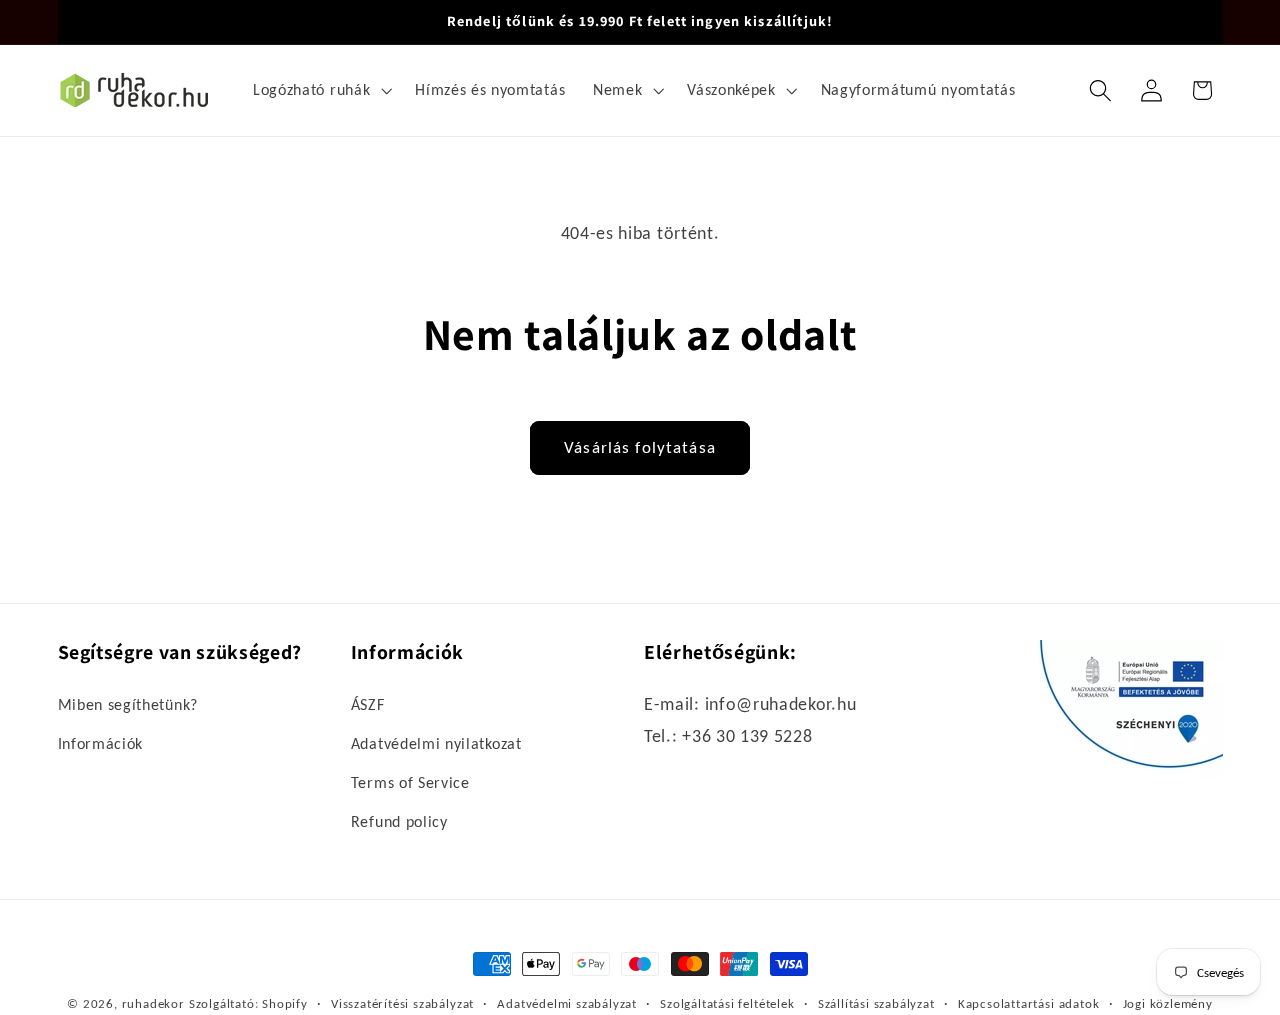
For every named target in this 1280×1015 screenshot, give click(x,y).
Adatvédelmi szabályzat (567, 1003)
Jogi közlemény (1168, 1003)
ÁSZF (368, 705)
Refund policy (399, 821)
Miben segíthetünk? (128, 705)
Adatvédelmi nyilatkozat (436, 744)
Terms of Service (410, 783)
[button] (320, 90)
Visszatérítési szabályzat (402, 1003)
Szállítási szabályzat (876, 1003)
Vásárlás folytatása (640, 447)
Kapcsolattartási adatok (1029, 1003)
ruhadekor (153, 1003)
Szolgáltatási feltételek (727, 1003)
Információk (101, 744)
